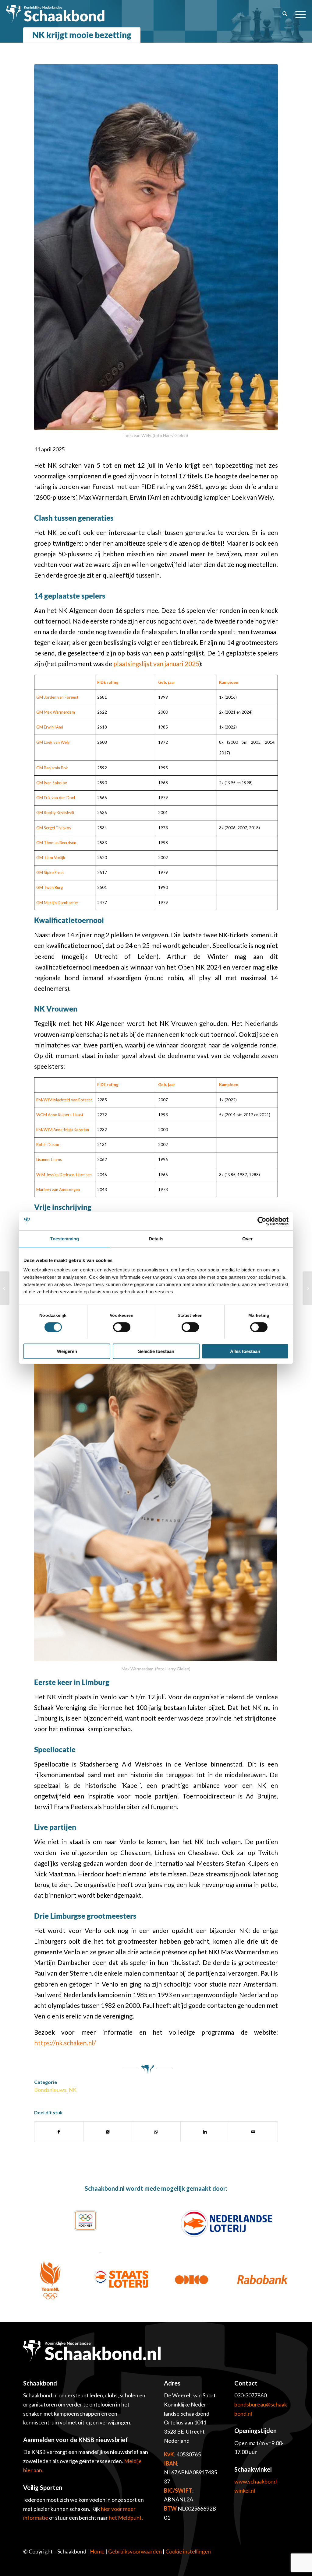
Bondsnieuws (50, 2090)
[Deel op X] (108, 2132)
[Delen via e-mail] (253, 2132)
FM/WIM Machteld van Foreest (64, 1100)
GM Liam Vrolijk (51, 858)
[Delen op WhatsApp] (156, 2132)
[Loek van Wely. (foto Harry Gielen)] (156, 247)
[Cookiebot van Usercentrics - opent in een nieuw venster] (262, 1221)
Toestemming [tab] (64, 1239)
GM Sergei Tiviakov (54, 828)
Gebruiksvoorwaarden (135, 2551)
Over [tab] (247, 1239)
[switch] (122, 1327)
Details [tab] (156, 1239)
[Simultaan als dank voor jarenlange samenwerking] (5, 1288)
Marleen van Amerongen (58, 1190)
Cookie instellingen (188, 2551)
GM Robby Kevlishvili (55, 813)
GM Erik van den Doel (56, 798)
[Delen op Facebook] (59, 2132)
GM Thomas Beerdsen (56, 843)
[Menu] (299, 14)
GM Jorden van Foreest (57, 697)
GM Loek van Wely (53, 742)
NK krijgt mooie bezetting (82, 35)
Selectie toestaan (156, 1351)
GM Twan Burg (50, 887)
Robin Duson (48, 1145)
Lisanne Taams (49, 1159)
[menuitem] (285, 14)
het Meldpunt (125, 2518)
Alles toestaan (245, 1351)
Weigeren (67, 1351)
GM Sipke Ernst (50, 872)
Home (97, 2551)
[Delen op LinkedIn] (205, 2132)
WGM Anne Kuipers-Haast (60, 1115)
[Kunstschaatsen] (307, 1288)
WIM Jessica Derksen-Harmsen (64, 1175)
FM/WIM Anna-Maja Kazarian (63, 1130)
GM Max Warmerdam (56, 712)
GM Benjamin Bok (52, 768)
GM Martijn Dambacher (57, 903)
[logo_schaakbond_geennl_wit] (55, 14)
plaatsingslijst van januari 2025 (156, 664)
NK (73, 2090)
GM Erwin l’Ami (50, 727)
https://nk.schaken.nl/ (65, 2043)
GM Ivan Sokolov (52, 783)
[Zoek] (285, 14)
